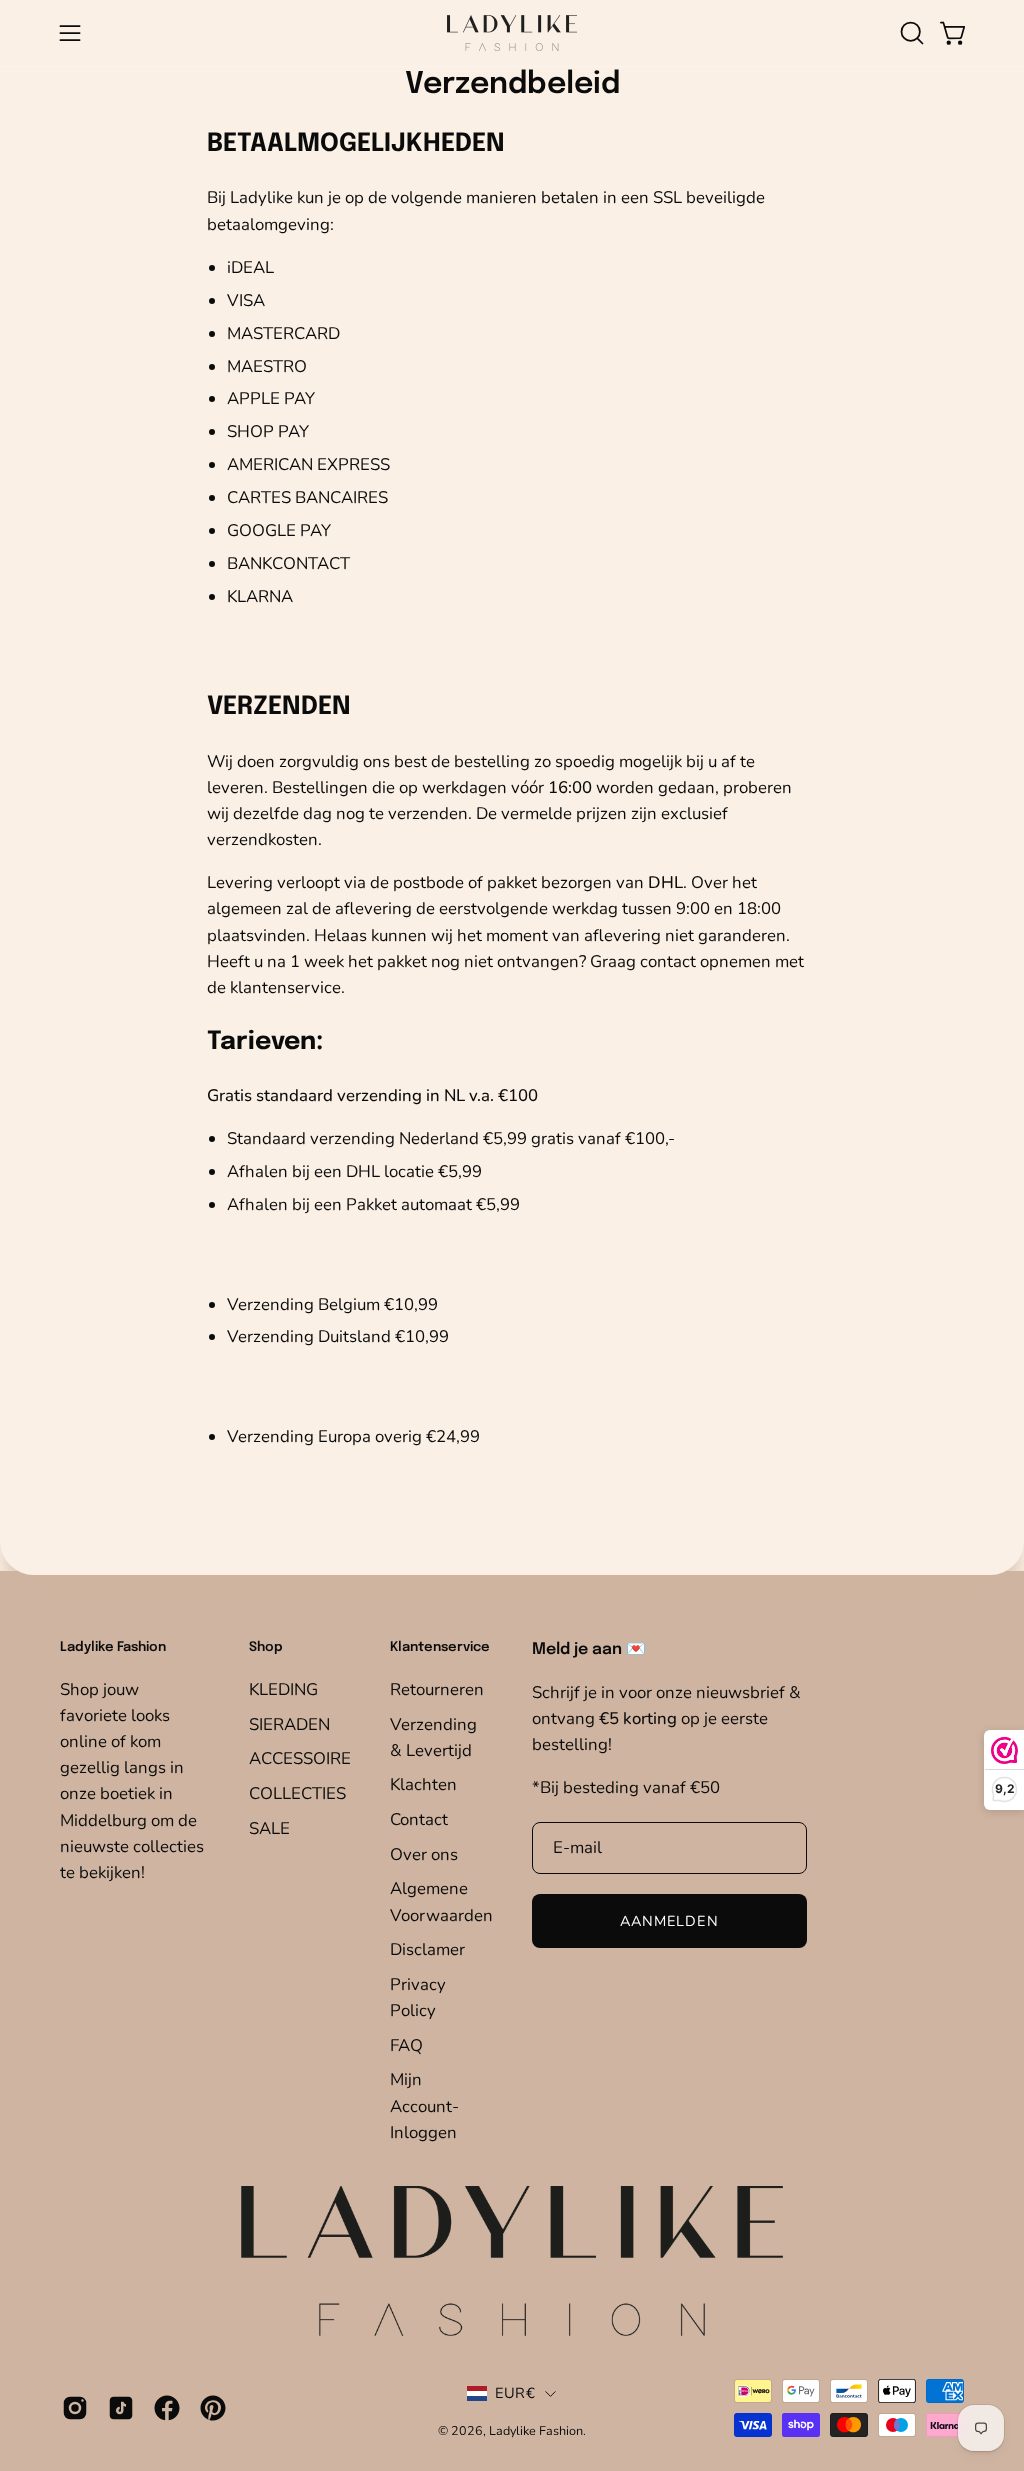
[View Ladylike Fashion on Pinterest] (213, 2408)
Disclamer (427, 1949)
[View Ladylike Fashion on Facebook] (167, 2408)
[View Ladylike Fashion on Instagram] (75, 2408)
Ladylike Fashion (536, 2430)
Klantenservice (440, 1647)
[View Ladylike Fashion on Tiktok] (121, 2408)
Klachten (423, 1784)
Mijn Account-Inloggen (424, 2105)
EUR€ (515, 2393)
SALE (269, 1827)
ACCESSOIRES (305, 1758)
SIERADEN (289, 1723)
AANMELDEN (669, 1921)
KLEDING (283, 1689)
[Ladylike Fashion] (512, 33)
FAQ (406, 2044)
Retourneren (437, 1689)
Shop (266, 1647)
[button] (910, 33)
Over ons (424, 1853)
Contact (419, 1819)
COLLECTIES (297, 1792)
